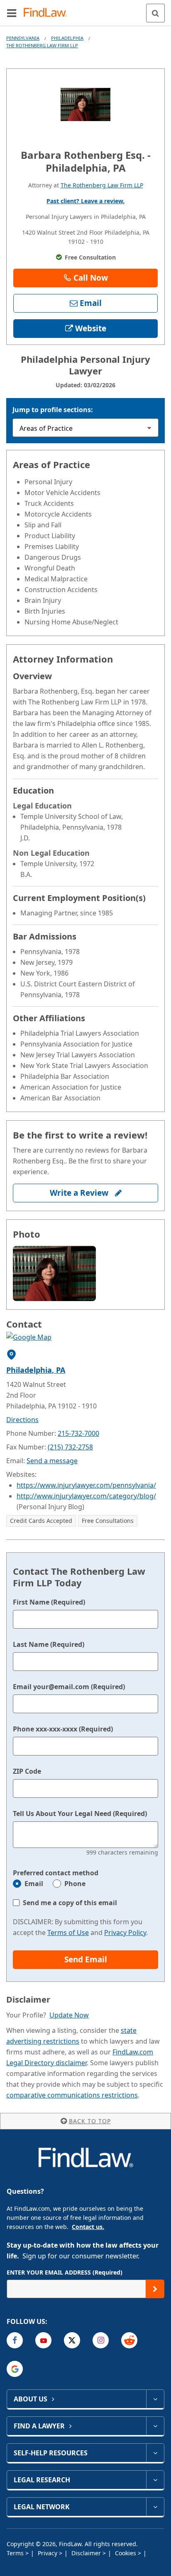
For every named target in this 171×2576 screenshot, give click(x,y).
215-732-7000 (78, 1433)
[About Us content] (155, 2399)
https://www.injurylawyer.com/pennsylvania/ (86, 1485)
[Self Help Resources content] (155, 2453)
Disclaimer (87, 2553)
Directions (22, 1420)
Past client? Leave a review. (85, 201)
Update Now (69, 2015)
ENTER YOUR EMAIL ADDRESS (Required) (65, 2272)
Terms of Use (68, 1933)
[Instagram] (101, 2340)
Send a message (52, 1461)
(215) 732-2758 (70, 1447)
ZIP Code (27, 1771)
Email (34, 1884)
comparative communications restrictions (72, 2095)
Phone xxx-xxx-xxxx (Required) (63, 1729)
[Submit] (155, 2289)
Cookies (126, 2553)
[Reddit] (129, 2340)
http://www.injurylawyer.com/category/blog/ (86, 1496)
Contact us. (88, 2227)
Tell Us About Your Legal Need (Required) (80, 1814)
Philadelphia (67, 38)
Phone (75, 1884)
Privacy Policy (125, 1933)
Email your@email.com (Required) (69, 1687)
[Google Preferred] (15, 2369)
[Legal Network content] (155, 2507)
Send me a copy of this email (70, 1903)
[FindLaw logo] (48, 13)
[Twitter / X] (72, 2340)
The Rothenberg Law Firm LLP (42, 45)
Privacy (48, 2553)
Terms (16, 2553)
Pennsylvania (23, 38)
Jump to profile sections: (53, 410)
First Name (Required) (49, 1602)
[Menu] (12, 13)
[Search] (155, 13)
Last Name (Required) (49, 1644)
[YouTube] (43, 2340)
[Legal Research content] (155, 2480)
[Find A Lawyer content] (155, 2426)
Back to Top (90, 2121)
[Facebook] (15, 2340)
